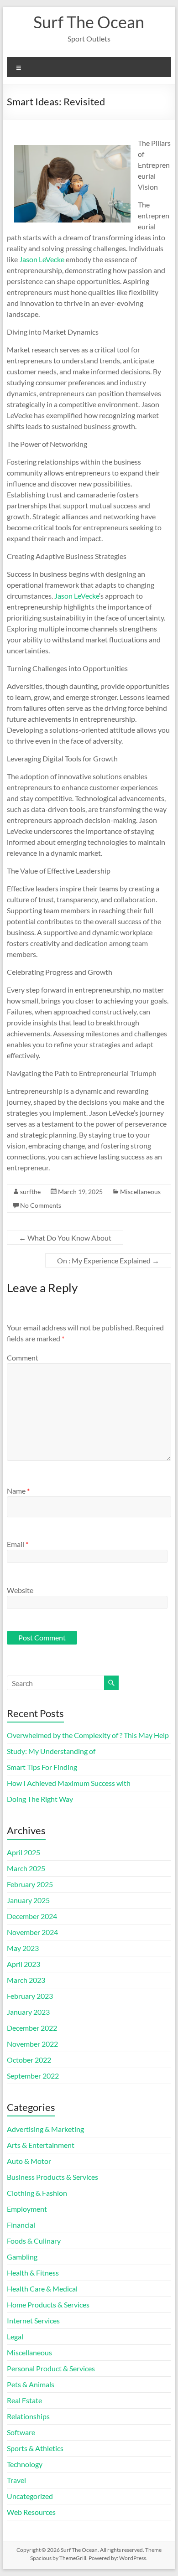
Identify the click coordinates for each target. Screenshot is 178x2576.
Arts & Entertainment (41, 2145)
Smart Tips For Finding (42, 1767)
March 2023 (26, 1980)
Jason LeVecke (42, 259)
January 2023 (28, 2012)
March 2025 (26, 1868)
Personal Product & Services (51, 2368)
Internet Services (33, 2320)
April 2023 (24, 1964)
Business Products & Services (52, 2177)
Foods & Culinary (34, 2241)
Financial (21, 2225)
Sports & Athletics (35, 2448)
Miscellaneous (140, 1192)
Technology (25, 2464)
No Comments (41, 1205)
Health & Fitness (33, 2273)
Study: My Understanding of (51, 1751)
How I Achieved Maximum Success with (69, 1783)
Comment (23, 1358)
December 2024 (32, 1916)
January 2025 (28, 1900)
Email (18, 1544)
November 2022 (32, 2044)
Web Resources (31, 2512)
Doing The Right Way (40, 1799)
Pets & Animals (31, 2384)
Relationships (28, 2416)
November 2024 (32, 1932)
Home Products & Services (48, 2304)
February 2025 (30, 1884)
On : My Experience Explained (108, 1260)
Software (21, 2432)
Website (20, 1590)
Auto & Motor (29, 2161)
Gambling (22, 2257)
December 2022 (32, 2028)
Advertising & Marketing (45, 2129)
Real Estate (24, 2400)
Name (18, 1491)
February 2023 (30, 1996)
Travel (16, 2480)
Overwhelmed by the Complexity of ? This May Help (88, 1735)
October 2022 (29, 2060)
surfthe (30, 1192)
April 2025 (24, 1852)
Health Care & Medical (42, 2289)
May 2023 (23, 1948)
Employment (27, 2209)
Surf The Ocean (89, 22)
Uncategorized (30, 2496)
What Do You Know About (65, 1238)
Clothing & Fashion (37, 2193)
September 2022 (33, 2076)
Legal (15, 2336)
